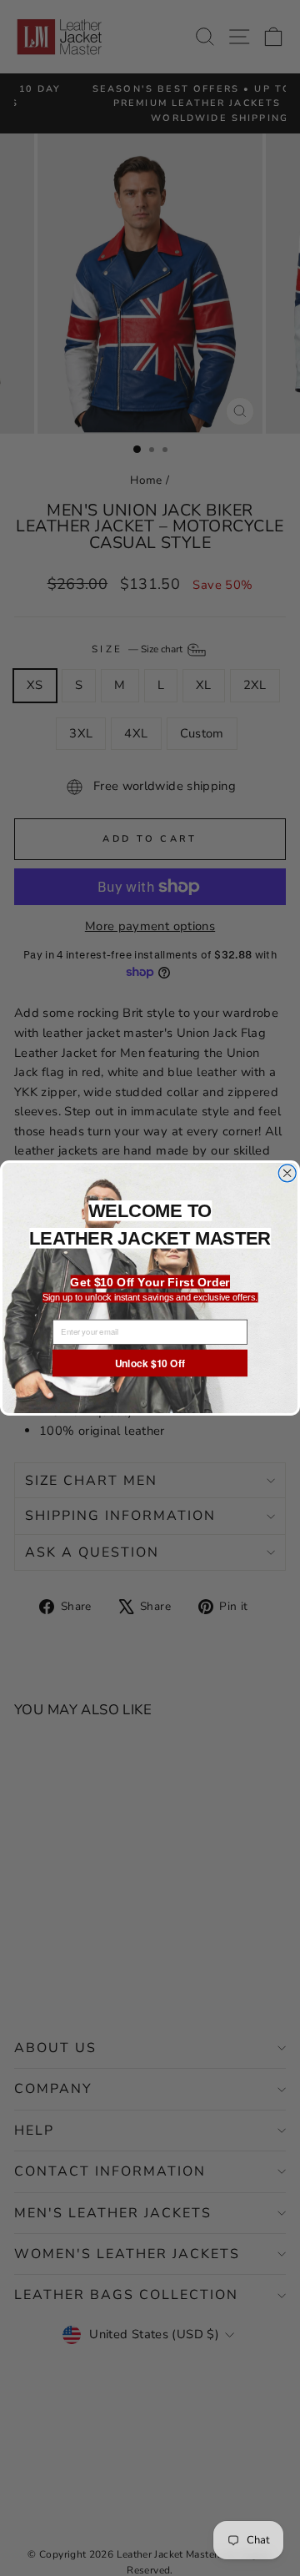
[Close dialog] (287, 1173)
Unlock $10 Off (150, 1363)
